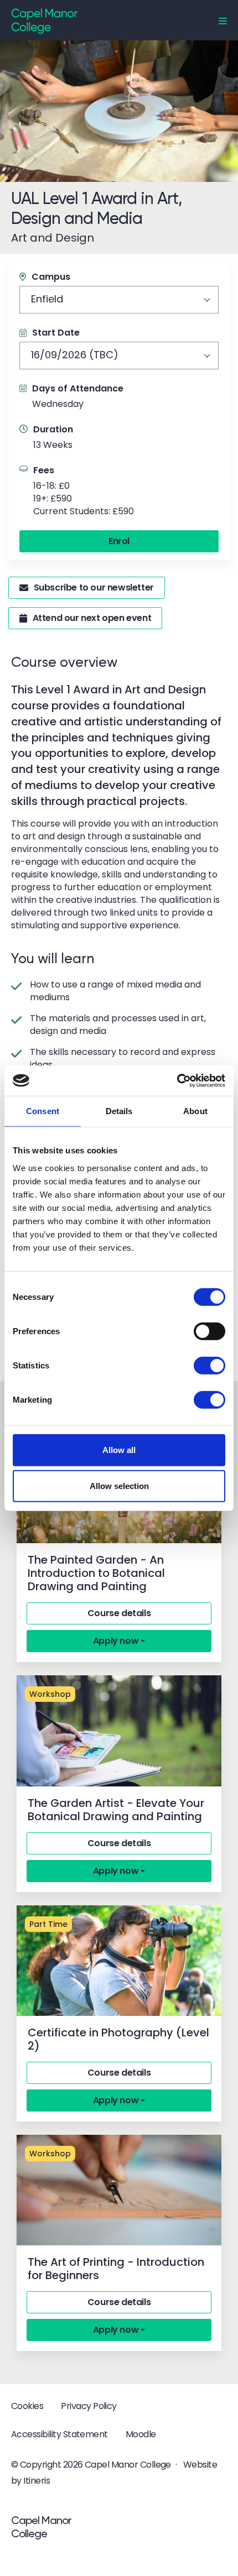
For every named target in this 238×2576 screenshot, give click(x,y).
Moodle (141, 2434)
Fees (44, 470)
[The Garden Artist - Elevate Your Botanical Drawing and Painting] (119, 1731)
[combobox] (119, 300)
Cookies (27, 2406)
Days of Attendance (78, 388)
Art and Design (53, 238)
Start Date (56, 333)
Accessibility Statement (59, 2434)
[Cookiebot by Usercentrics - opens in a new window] (177, 1080)
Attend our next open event (92, 618)
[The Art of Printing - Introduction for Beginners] (119, 2190)
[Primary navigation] (223, 21)
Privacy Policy (89, 2406)
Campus (51, 277)
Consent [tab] (43, 1111)
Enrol (119, 541)
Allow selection (119, 1486)
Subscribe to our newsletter (94, 587)
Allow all (119, 1449)
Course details (119, 1613)
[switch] (209, 1331)
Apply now (116, 1641)
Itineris (37, 2481)
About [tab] (195, 1111)
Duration (53, 429)
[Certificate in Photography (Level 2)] (119, 1961)
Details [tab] (119, 1111)
